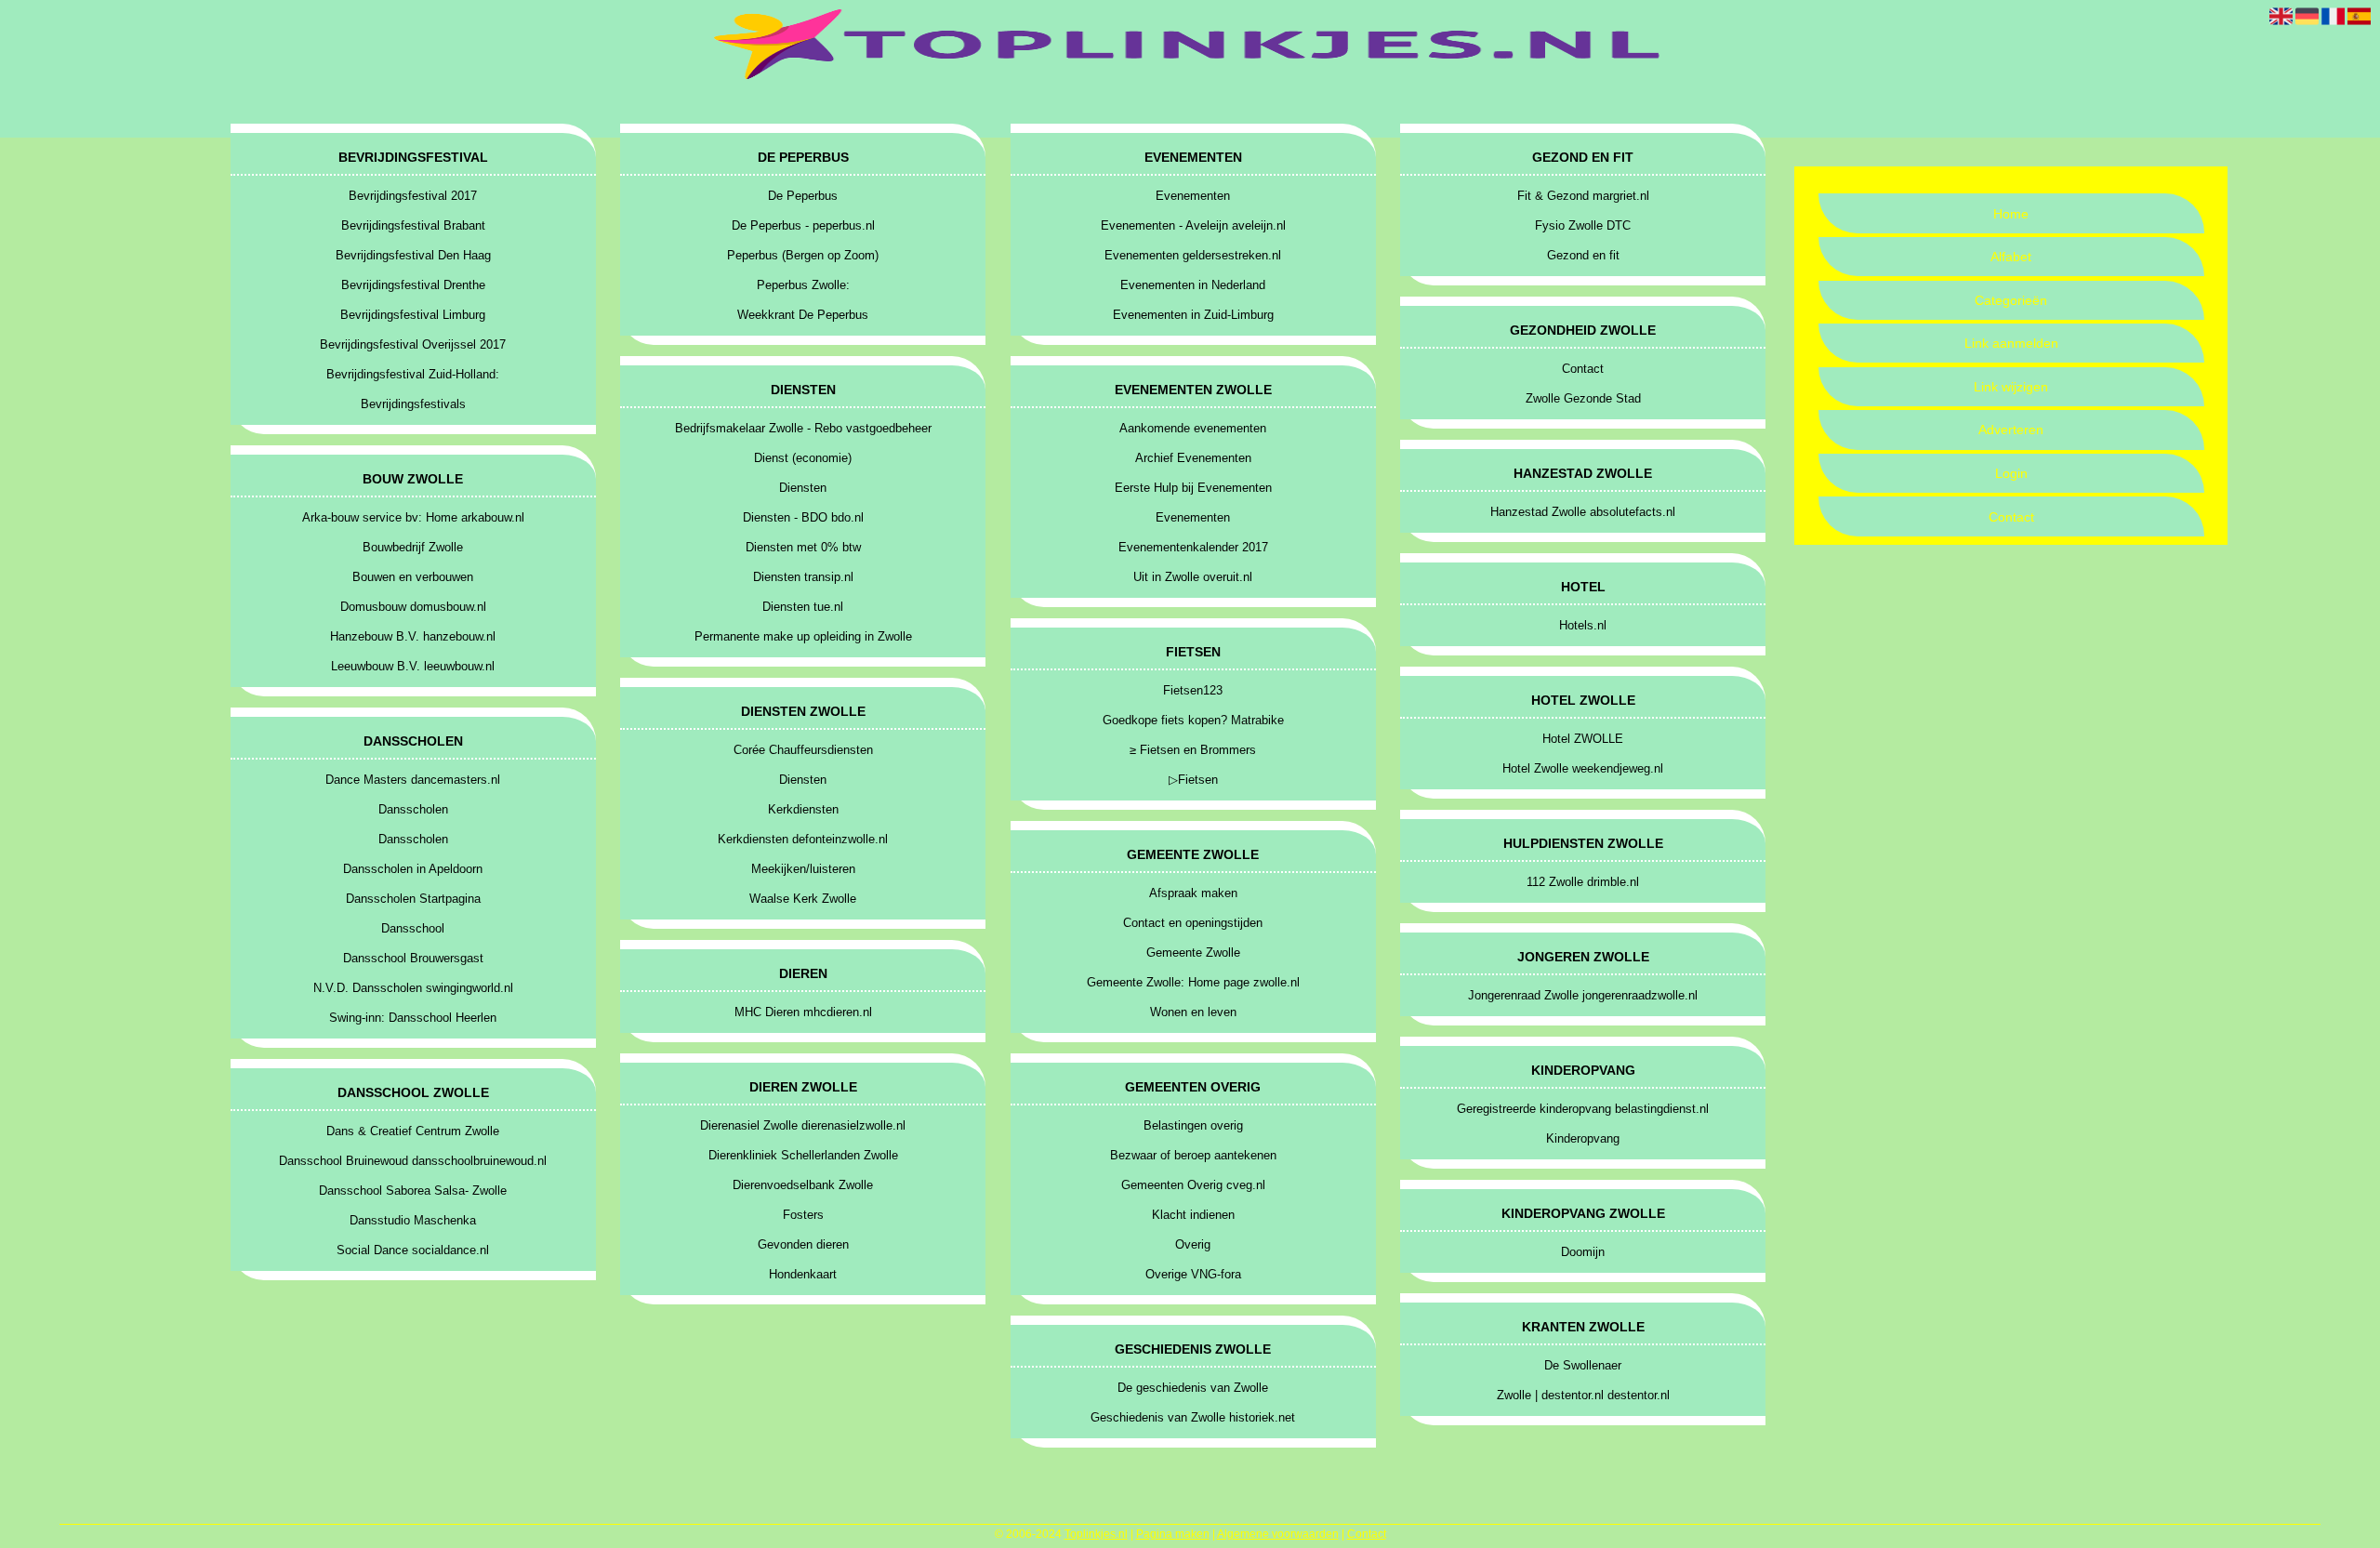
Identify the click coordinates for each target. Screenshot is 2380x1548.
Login (2011, 473)
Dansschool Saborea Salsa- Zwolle (413, 1191)
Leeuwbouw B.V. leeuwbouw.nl (413, 666)
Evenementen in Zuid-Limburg (1193, 315)
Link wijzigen (2011, 387)
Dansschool (413, 928)
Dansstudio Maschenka (413, 1220)
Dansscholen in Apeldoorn (413, 869)
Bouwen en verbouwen (413, 577)
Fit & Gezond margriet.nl (1583, 196)
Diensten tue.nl (803, 607)
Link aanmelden (2011, 343)
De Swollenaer (1583, 1365)
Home (2011, 214)
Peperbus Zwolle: (803, 285)
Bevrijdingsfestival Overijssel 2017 (413, 344)
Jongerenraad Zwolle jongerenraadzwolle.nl (1583, 995)
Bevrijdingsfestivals (413, 404)
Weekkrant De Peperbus (803, 315)
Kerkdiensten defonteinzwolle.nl (803, 839)
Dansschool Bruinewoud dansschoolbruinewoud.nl (413, 1161)
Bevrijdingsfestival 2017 (413, 196)
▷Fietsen (1193, 780)
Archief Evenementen (1193, 458)
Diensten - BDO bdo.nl (803, 517)
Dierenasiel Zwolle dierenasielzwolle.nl (803, 1125)
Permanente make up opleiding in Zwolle (803, 636)
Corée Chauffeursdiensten (803, 750)
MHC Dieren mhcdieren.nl (803, 1012)
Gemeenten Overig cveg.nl (1193, 1185)
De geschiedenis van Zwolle (1193, 1388)
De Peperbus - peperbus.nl (803, 225)
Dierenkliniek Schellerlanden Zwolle (803, 1155)
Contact (2011, 517)
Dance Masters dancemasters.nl (413, 780)
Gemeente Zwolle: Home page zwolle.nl (1193, 982)
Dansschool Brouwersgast (413, 958)
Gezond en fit (1583, 255)
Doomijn (1583, 1252)
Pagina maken (1173, 1534)
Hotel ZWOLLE (1583, 739)
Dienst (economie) (803, 458)
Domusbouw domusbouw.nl (413, 607)
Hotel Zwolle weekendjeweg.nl (1583, 768)
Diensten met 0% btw (803, 547)
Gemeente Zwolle (1193, 953)
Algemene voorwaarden (1278, 1534)
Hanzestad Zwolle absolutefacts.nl (1583, 512)
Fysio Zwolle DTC (1583, 225)
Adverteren (2011, 430)
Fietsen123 (1193, 690)
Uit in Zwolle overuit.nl (1193, 577)
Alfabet (2011, 257)
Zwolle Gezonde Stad (1583, 398)
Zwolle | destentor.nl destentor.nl (1583, 1395)
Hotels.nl (1583, 625)
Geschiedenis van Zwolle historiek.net (1193, 1417)
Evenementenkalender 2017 (1193, 547)
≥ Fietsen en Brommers (1193, 750)
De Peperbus (803, 196)
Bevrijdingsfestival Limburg (413, 315)
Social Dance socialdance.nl (413, 1250)
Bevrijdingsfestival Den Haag (413, 255)
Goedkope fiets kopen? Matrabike (1193, 720)
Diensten (803, 488)
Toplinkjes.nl (1096, 1534)
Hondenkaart (803, 1274)
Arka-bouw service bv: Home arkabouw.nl (413, 517)
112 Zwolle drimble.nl (1583, 882)
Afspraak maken (1193, 893)
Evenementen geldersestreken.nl (1193, 255)
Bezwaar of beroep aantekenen (1193, 1155)
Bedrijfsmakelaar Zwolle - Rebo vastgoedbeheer (803, 428)
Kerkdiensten (803, 809)
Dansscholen (413, 809)
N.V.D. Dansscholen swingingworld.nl (413, 988)
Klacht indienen (1193, 1215)
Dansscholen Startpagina (413, 899)
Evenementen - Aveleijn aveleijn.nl (1193, 225)
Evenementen (1193, 196)
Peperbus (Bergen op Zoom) (803, 255)
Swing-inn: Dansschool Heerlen (413, 1018)
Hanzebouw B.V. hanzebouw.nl (413, 636)
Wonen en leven (1193, 1012)
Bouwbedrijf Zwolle (413, 547)
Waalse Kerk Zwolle (803, 899)
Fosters (803, 1215)
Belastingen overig (1193, 1125)
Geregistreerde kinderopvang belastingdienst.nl (1583, 1109)
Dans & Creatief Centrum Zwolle (413, 1131)
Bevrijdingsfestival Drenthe (413, 285)
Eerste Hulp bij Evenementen (1193, 488)
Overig (1193, 1244)
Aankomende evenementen (1193, 428)
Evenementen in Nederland (1193, 285)
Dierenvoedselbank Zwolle (803, 1185)
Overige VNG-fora (1193, 1274)
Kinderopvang (1583, 1138)
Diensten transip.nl (803, 577)
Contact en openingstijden (1193, 923)
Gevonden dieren (803, 1244)
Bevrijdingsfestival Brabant (413, 225)
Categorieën (2011, 300)
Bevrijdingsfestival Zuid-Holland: (413, 374)
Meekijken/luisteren (803, 869)
